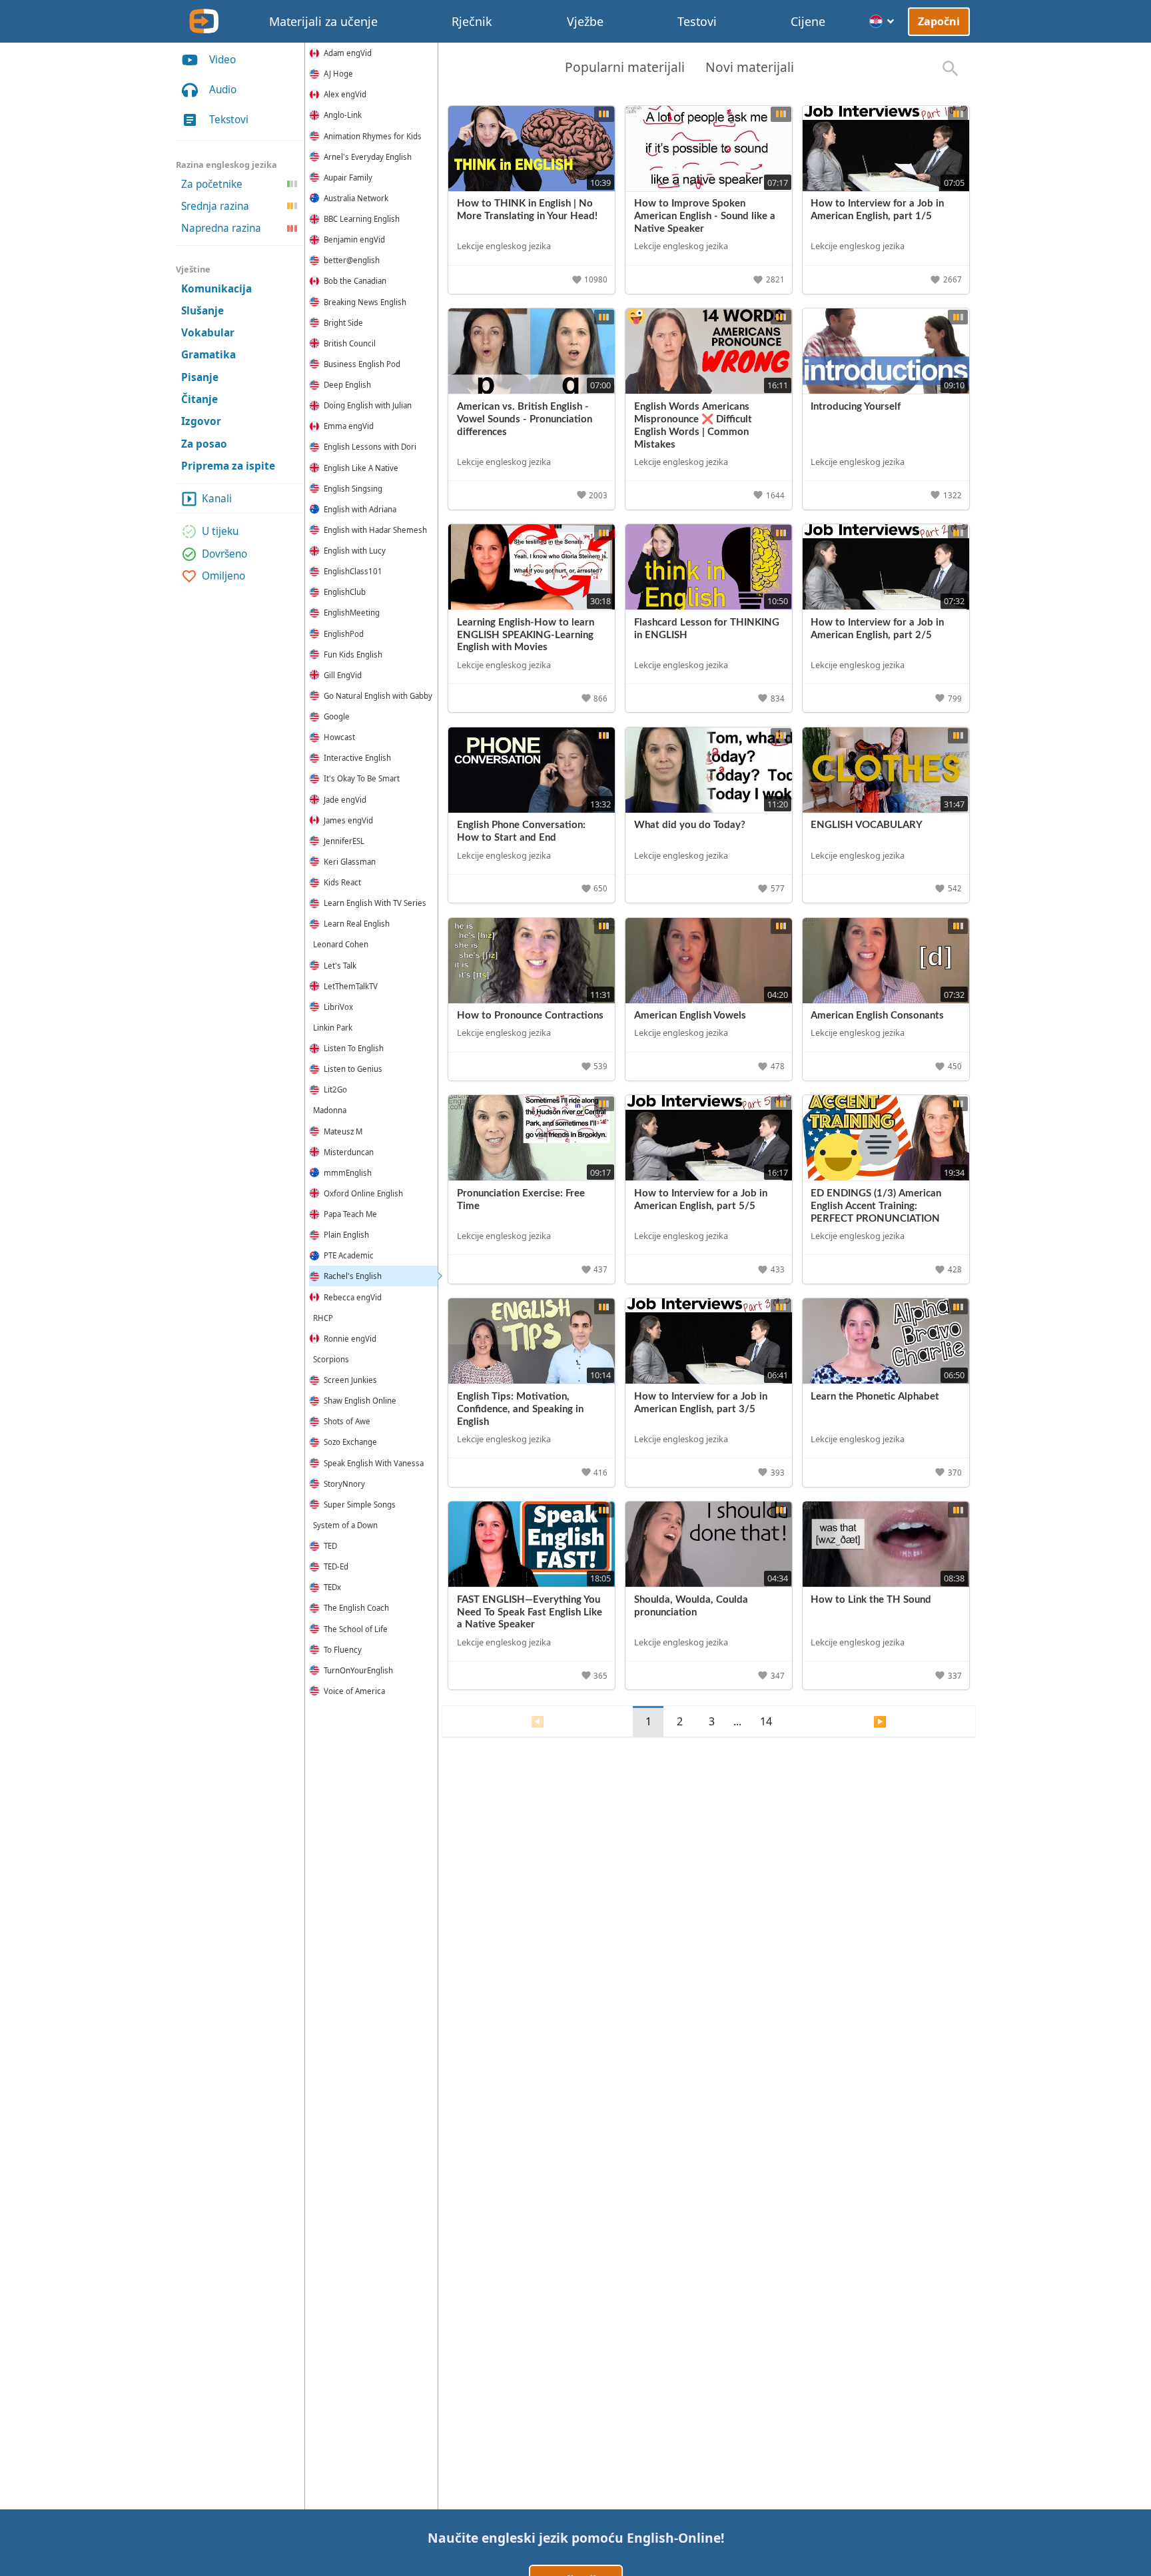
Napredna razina (221, 229)
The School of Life (356, 1629)
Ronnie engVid (350, 1339)
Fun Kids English (353, 654)
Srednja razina (215, 206)
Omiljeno (223, 576)
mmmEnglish (348, 1173)
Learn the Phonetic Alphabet (875, 1397)
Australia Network (356, 198)
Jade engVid (345, 800)
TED (330, 1546)
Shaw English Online (360, 1401)
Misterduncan (349, 1152)
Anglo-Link (343, 115)
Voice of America (354, 1691)
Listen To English (354, 1048)
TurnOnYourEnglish (358, 1670)
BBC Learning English (362, 219)
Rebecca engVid (353, 1297)
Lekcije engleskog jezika (504, 246)
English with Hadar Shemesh (375, 530)
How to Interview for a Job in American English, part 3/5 (701, 1403)
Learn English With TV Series (375, 903)
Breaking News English (365, 302)
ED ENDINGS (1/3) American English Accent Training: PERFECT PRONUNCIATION (876, 1206)
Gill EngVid (343, 675)
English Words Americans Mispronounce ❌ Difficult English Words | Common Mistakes (693, 426)
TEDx (332, 1587)
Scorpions (331, 1359)
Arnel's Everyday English (368, 157)
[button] (591, 280)
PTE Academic (349, 1255)
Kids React (342, 882)
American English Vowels (690, 1016)
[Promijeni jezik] (882, 21)
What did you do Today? (690, 825)
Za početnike (212, 184)
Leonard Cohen (341, 944)
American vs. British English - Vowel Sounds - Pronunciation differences (525, 419)
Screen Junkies (350, 1380)
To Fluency (343, 1650)
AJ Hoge (338, 74)
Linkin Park (333, 1028)
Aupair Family (348, 178)
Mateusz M (343, 1131)
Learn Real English (357, 924)
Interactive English (357, 758)
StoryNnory (344, 1484)
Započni (939, 21)
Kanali (217, 499)
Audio (223, 90)
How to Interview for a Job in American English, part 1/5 (877, 210)
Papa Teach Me (350, 1214)
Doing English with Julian (368, 405)
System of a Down (345, 1525)
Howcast (339, 737)
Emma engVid (349, 426)
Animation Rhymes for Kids (373, 136)
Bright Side (343, 323)
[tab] (624, 69)
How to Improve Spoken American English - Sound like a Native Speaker (705, 216)
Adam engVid (348, 53)
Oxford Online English (363, 1193)
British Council (350, 343)
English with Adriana (360, 509)
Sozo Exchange (350, 1442)
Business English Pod (362, 364)
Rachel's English (353, 1276)
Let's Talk (340, 966)
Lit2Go (335, 1089)
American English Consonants (877, 1016)
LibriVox (338, 1007)
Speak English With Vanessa (374, 1463)
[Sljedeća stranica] (880, 1721)
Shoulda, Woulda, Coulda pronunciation (691, 1606)
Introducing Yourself (856, 407)
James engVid (348, 820)
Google (337, 716)
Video (222, 60)
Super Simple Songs (360, 1504)
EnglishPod (344, 634)
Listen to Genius (353, 1069)
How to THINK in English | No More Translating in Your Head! (527, 210)
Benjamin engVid (354, 239)
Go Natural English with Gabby (378, 696)
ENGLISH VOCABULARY (867, 825)
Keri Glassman (350, 862)
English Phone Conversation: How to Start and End (521, 831)
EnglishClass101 (353, 571)
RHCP (323, 1318)
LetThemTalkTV (351, 986)
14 (766, 1721)
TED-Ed (336, 1566)
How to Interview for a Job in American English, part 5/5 (701, 1200)
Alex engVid (345, 94)
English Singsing (353, 489)
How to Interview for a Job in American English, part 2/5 (877, 629)
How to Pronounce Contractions (530, 1016)
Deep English (347, 385)
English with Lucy (355, 551)
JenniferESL (344, 841)
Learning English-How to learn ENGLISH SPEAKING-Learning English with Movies (526, 635)
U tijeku (220, 532)
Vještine (193, 269)
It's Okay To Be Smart (362, 778)
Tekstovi (229, 120)
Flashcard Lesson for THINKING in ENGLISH (707, 629)
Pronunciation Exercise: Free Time (521, 1200)
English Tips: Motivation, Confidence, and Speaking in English (520, 1409)
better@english (352, 260)
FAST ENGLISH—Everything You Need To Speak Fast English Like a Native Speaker (530, 1612)
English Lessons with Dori (370, 447)
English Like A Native (361, 468)
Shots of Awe (347, 1421)
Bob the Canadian (355, 281)
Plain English (346, 1235)
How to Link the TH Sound (871, 1600)
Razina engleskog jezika (226, 165)
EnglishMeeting (352, 613)
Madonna (330, 1110)
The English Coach (356, 1608)
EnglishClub (345, 592)
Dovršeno (224, 554)
